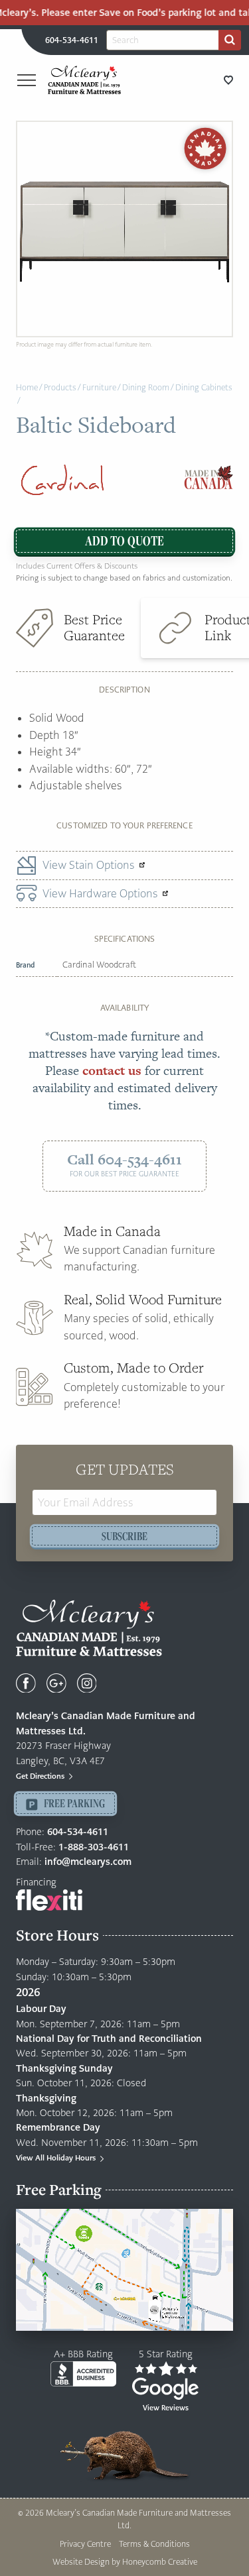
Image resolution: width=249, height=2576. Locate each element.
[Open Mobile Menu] (27, 80)
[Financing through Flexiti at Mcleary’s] (49, 1899)
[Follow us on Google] (56, 1683)
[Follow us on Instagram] (87, 1683)
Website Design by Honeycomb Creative (125, 2562)
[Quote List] (228, 80)
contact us (112, 1071)
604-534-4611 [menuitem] (72, 40)
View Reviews (166, 2408)
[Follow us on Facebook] (26, 1683)
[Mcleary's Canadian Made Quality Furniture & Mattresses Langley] (84, 80)
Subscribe (124, 1536)
